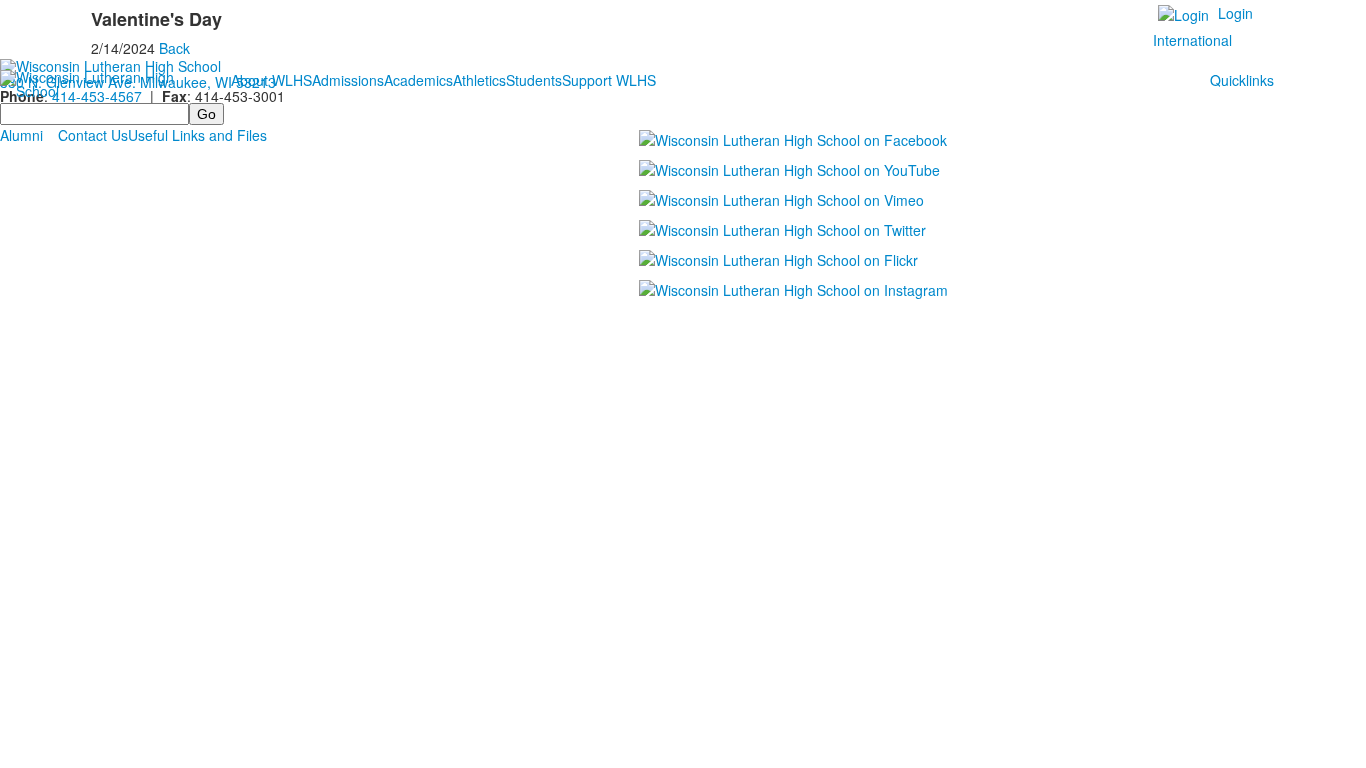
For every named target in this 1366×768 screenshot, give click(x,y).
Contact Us (93, 135)
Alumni (21, 135)
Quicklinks (1242, 80)
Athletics (479, 80)
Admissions (348, 80)
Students (534, 80)
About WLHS (271, 80)
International (1192, 40)
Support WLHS (609, 80)
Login (1235, 13)
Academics (418, 80)
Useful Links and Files (197, 135)
